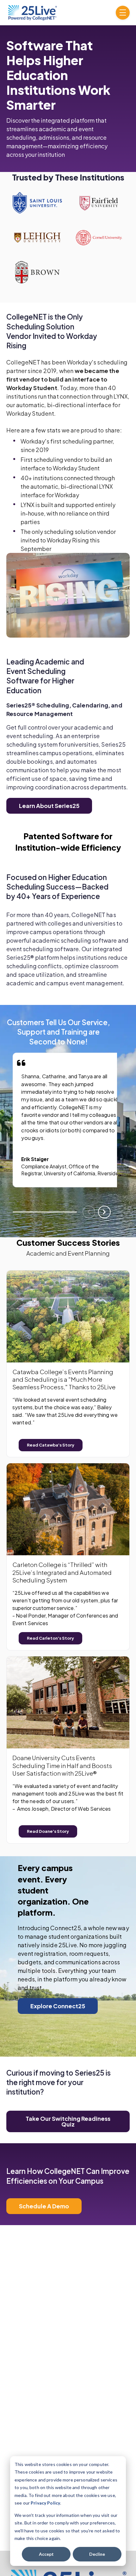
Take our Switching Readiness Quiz (68, 2121)
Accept (46, 2554)
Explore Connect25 (58, 2006)
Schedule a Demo (44, 2206)
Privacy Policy (45, 2503)
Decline (97, 2554)
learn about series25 (49, 806)
